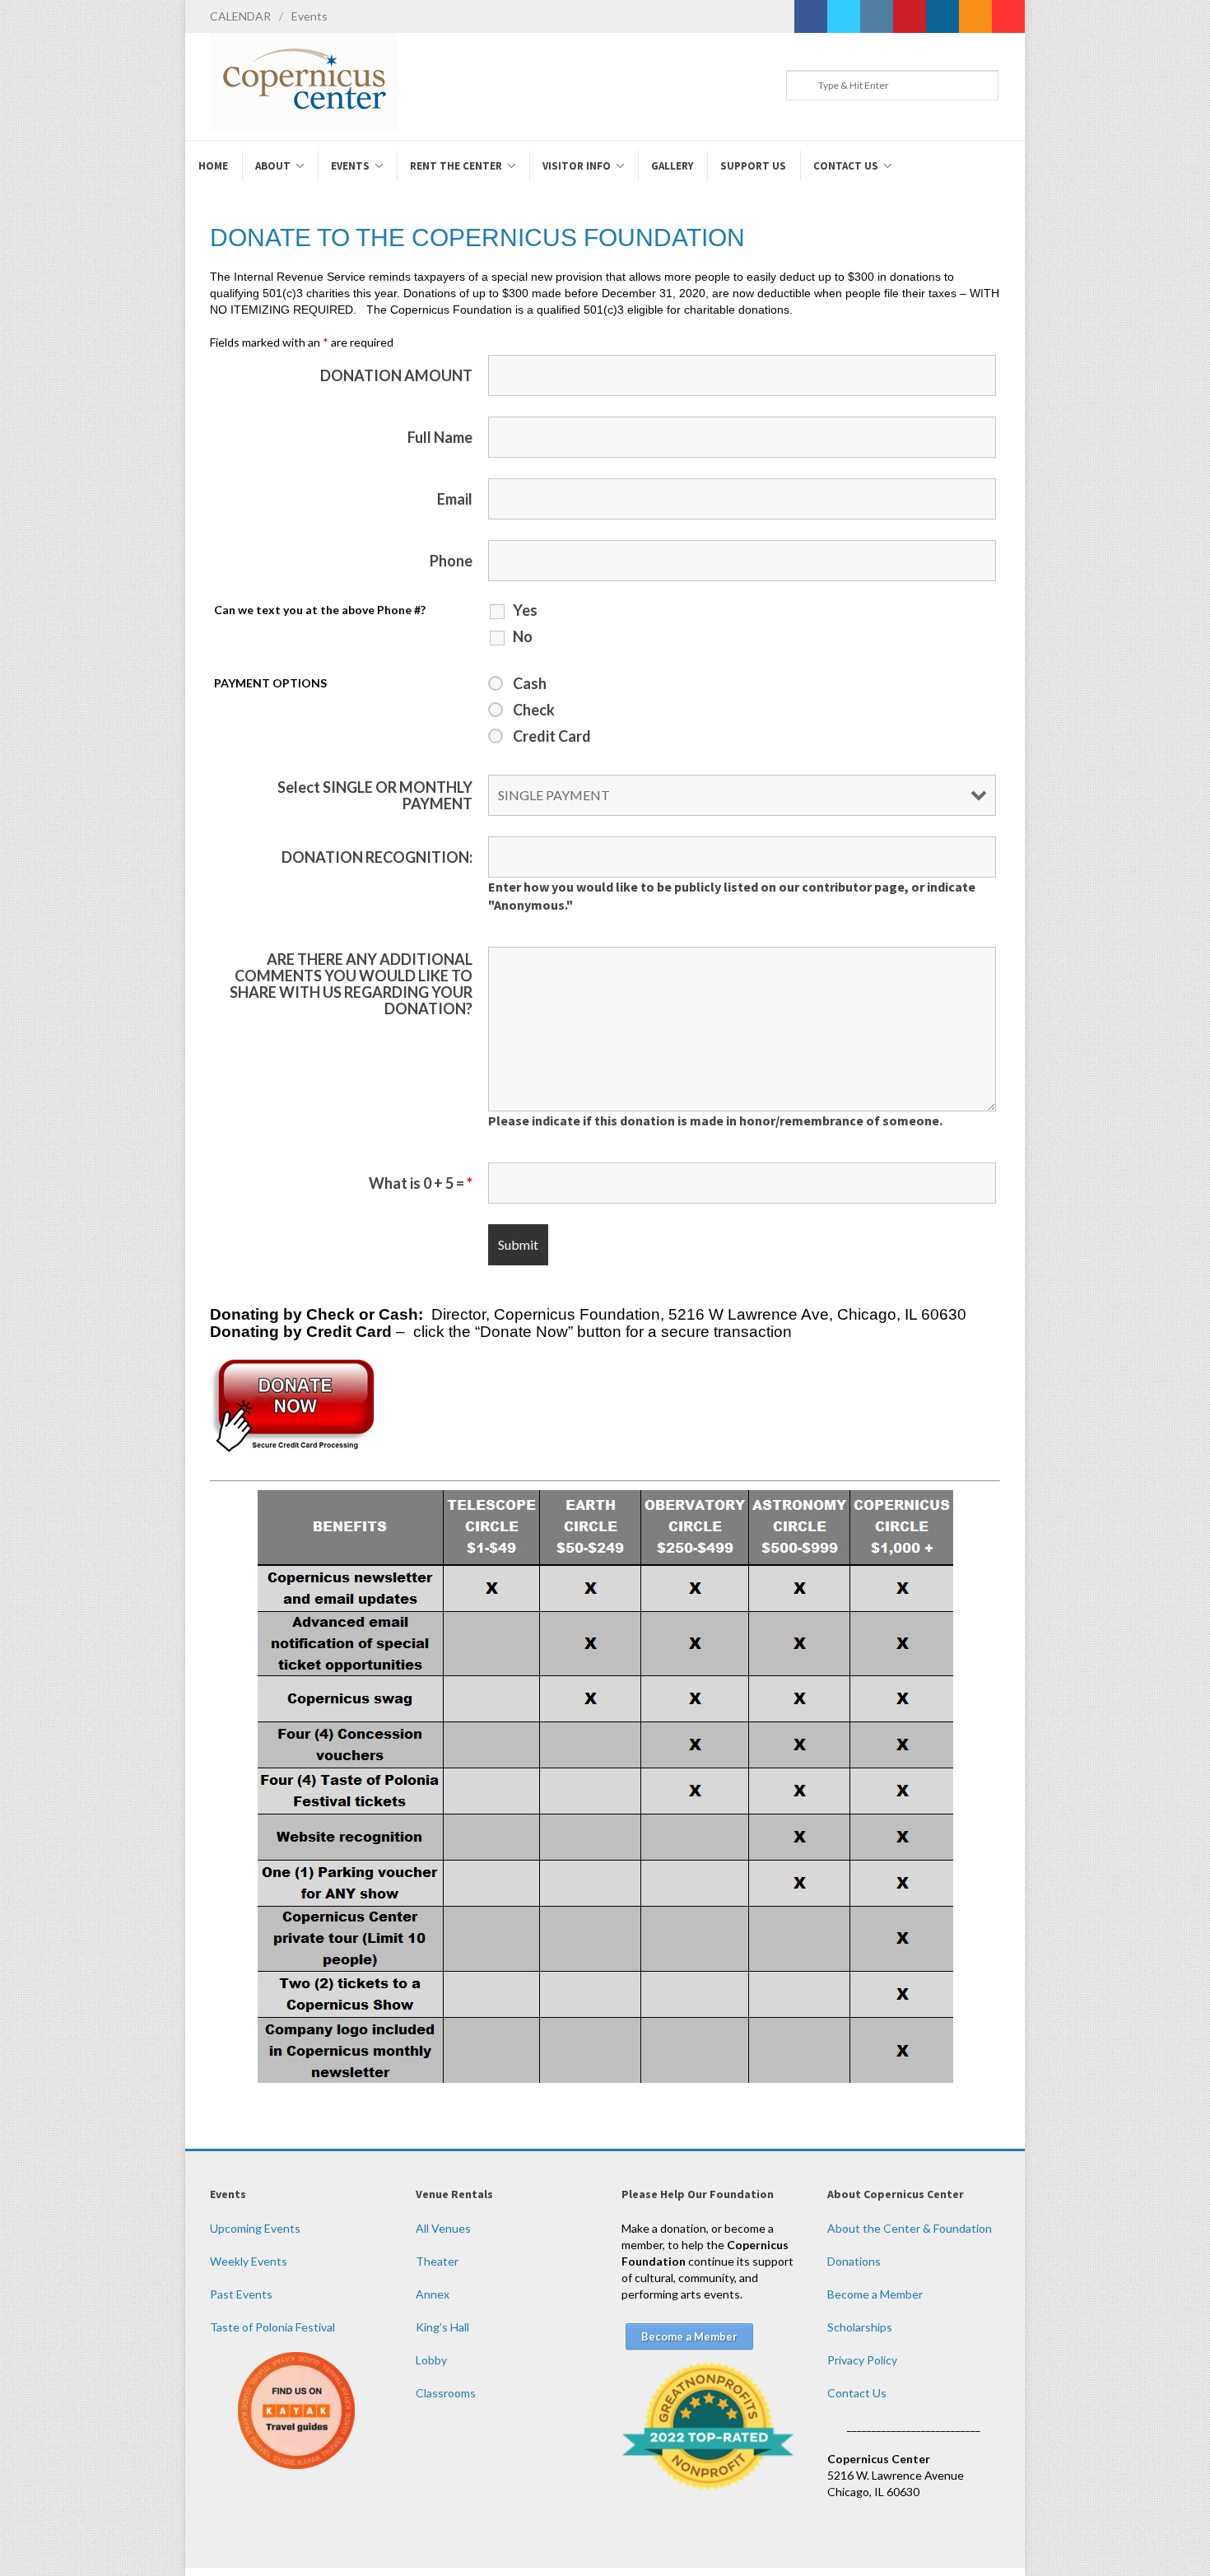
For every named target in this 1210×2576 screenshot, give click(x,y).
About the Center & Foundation (910, 2228)
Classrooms (446, 2393)
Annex (433, 2294)
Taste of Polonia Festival (272, 2327)
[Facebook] (811, 16)
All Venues (443, 2228)
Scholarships (860, 2327)
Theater (437, 2261)
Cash (530, 683)
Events (309, 16)
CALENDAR (240, 16)
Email (455, 499)
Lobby (431, 2360)
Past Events (241, 2294)
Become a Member (875, 2294)
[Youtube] (1008, 16)
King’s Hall (442, 2327)
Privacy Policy (862, 2360)
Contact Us (857, 2393)
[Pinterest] (910, 16)
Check (534, 710)
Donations (854, 2261)
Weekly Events (249, 2261)
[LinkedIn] (942, 16)
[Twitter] (844, 16)
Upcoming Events (255, 2228)
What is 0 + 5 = (421, 1183)
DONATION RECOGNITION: (377, 857)
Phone (451, 561)
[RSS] (975, 16)
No (523, 636)
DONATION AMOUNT (396, 375)
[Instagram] (877, 16)
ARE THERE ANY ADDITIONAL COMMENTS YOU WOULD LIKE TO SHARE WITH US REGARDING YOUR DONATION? (351, 984)
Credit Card (552, 736)
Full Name (440, 437)
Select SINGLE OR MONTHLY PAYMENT (375, 795)
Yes (525, 610)
